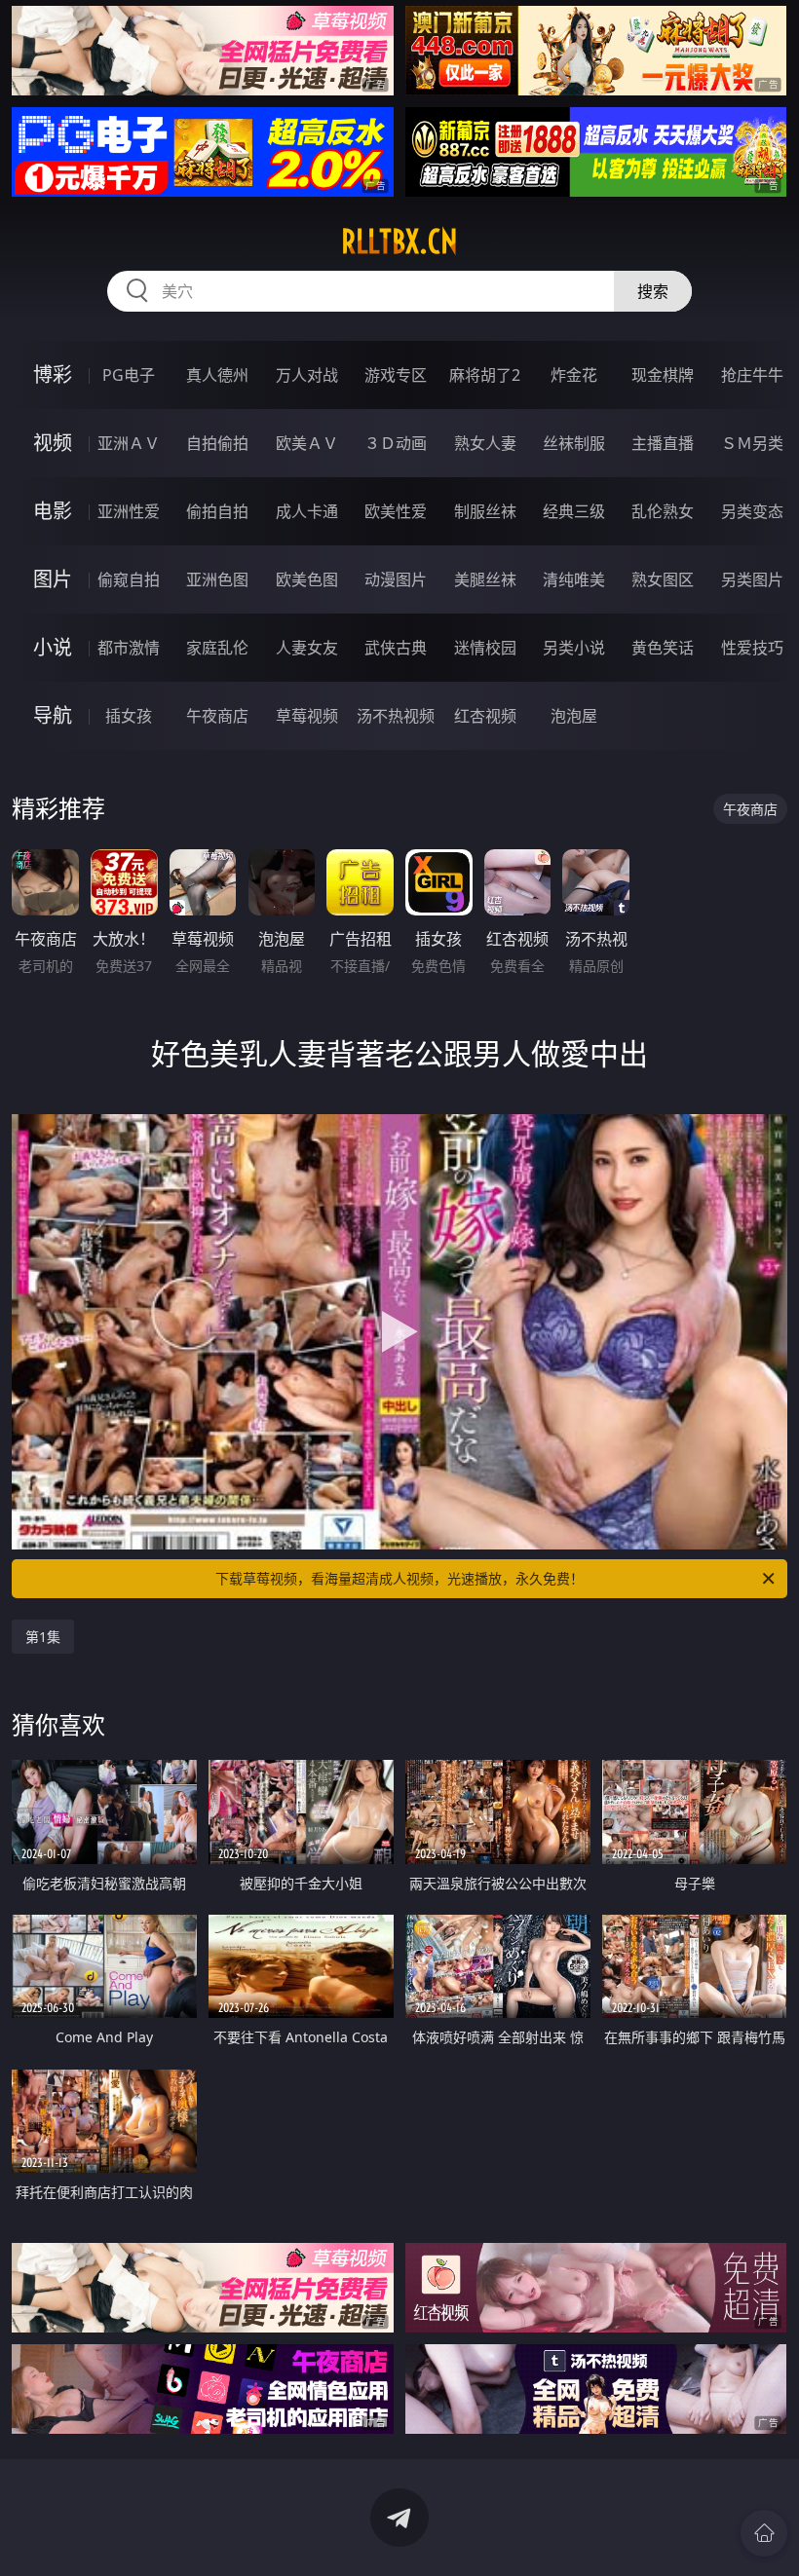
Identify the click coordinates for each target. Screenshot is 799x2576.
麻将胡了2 (485, 375)
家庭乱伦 (217, 648)
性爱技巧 (752, 648)
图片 (53, 579)
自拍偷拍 (217, 443)
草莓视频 (307, 716)
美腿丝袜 (485, 579)
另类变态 (752, 511)
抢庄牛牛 (752, 375)
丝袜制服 (574, 443)
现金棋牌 (663, 375)
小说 (53, 647)
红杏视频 (485, 716)
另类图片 (752, 579)
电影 (53, 511)
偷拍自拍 (217, 511)
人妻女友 (307, 648)
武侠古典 (396, 648)
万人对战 (307, 375)
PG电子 (129, 375)
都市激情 (129, 648)
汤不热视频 (396, 716)
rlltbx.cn (399, 242)
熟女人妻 (485, 443)
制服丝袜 (485, 511)
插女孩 (129, 716)
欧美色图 (307, 579)
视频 (53, 443)
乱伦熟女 (663, 511)
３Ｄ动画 (396, 443)
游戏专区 (396, 375)
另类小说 (574, 648)
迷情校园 (485, 648)
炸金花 (574, 375)
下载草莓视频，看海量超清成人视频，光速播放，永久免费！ (399, 1578)
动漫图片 (396, 579)
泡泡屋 (574, 716)
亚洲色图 (217, 579)
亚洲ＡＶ (129, 443)
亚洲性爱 (129, 511)
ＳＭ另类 (752, 443)
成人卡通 (307, 511)
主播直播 (663, 443)
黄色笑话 (663, 648)
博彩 (53, 374)
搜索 (653, 291)
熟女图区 (663, 579)
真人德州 (217, 375)
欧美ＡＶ (307, 443)
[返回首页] (764, 2533)
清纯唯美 (574, 579)
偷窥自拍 (129, 579)
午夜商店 (217, 716)
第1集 (43, 1637)
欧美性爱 (396, 511)
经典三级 (574, 511)
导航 (53, 715)
